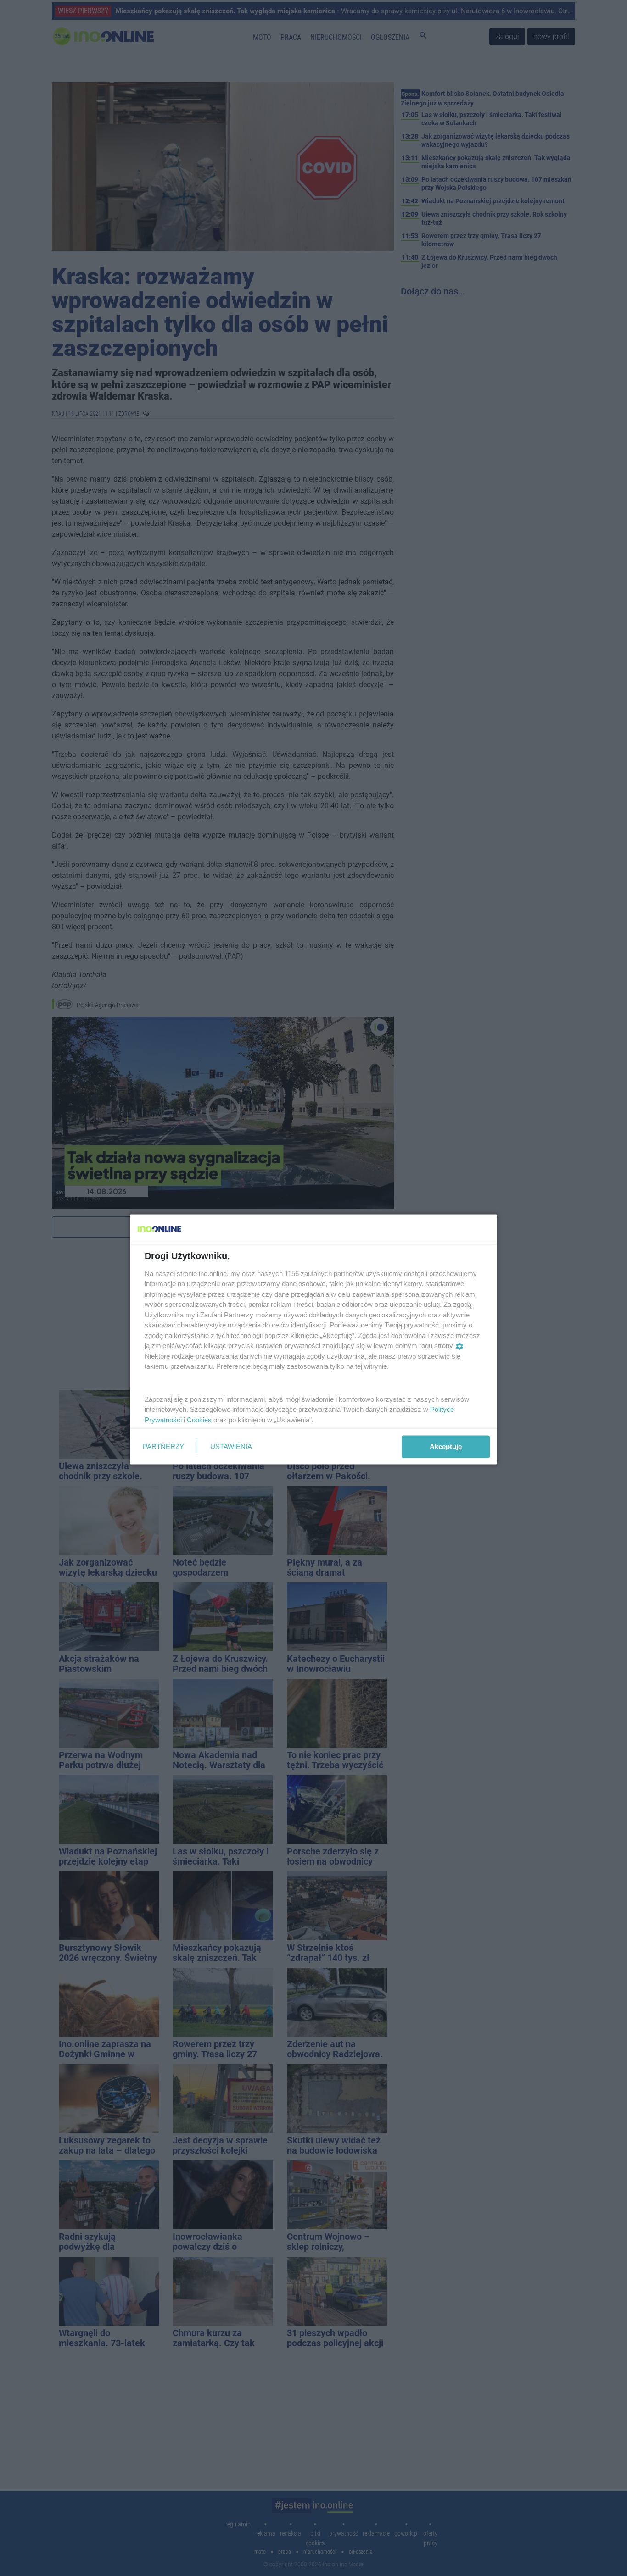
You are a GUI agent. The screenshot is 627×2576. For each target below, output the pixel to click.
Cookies (199, 1419)
